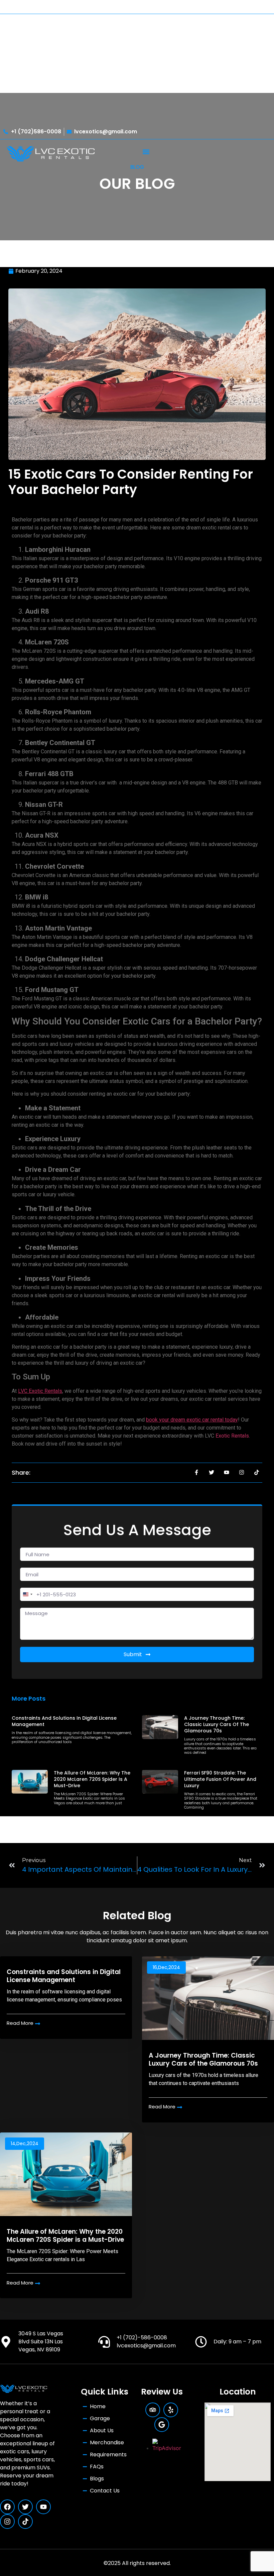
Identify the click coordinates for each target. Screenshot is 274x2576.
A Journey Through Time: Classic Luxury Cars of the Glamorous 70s (217, 1724)
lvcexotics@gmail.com (146, 2346)
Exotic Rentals (232, 1436)
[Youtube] (43, 2507)
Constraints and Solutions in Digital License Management (64, 1721)
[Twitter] (25, 2507)
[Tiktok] (25, 2522)
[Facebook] (7, 2507)
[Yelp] (171, 2410)
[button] (146, 152)
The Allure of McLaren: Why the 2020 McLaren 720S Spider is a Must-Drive (92, 1779)
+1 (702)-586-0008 (142, 2338)
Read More (20, 2023)
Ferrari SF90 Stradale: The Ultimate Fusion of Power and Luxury (220, 1779)
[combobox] (27, 1594)
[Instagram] (7, 2522)
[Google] (162, 2425)
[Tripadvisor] (153, 2410)
